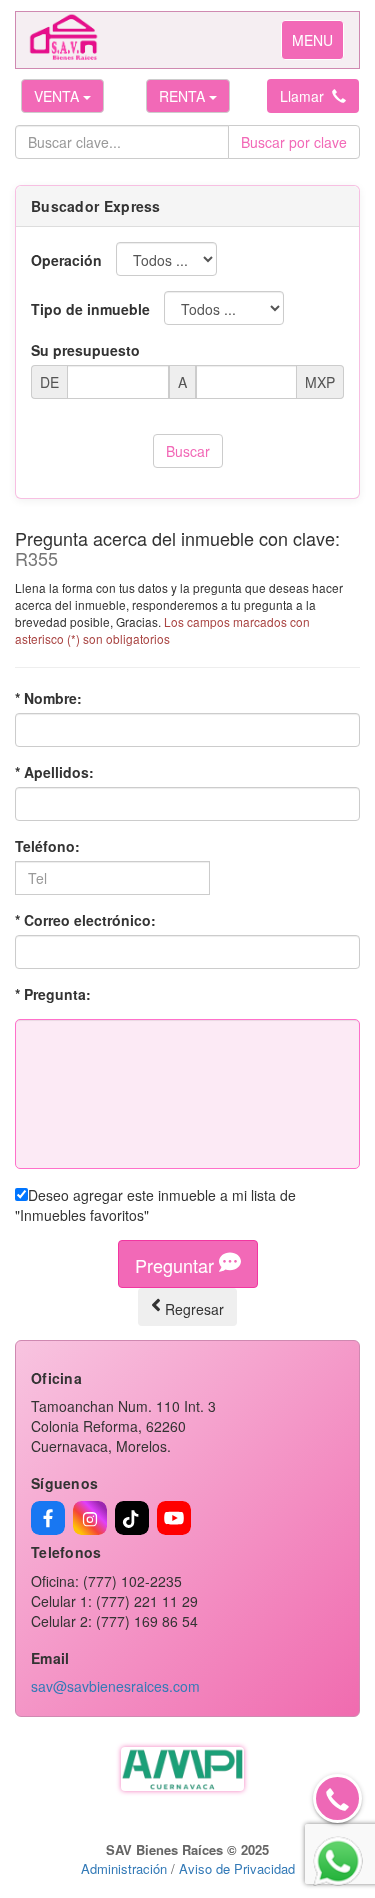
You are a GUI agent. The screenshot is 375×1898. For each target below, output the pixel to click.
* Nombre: (48, 698)
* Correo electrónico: (85, 920)
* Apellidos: (54, 772)
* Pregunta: (53, 994)
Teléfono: (47, 846)
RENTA (184, 96)
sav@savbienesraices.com (115, 1686)
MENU (317, 44)
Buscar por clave (294, 142)
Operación (66, 260)
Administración (124, 1868)
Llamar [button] (306, 96)
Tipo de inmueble (90, 309)
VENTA (58, 96)
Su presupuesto (85, 350)
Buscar (188, 451)
